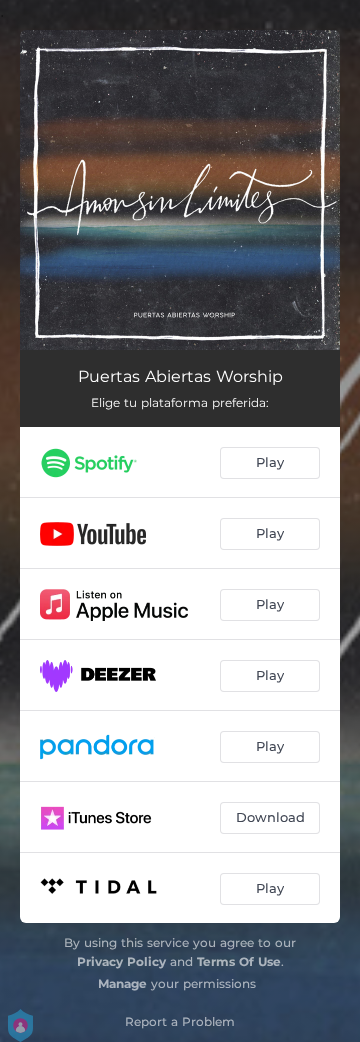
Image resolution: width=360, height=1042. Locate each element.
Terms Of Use (239, 961)
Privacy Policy (121, 961)
